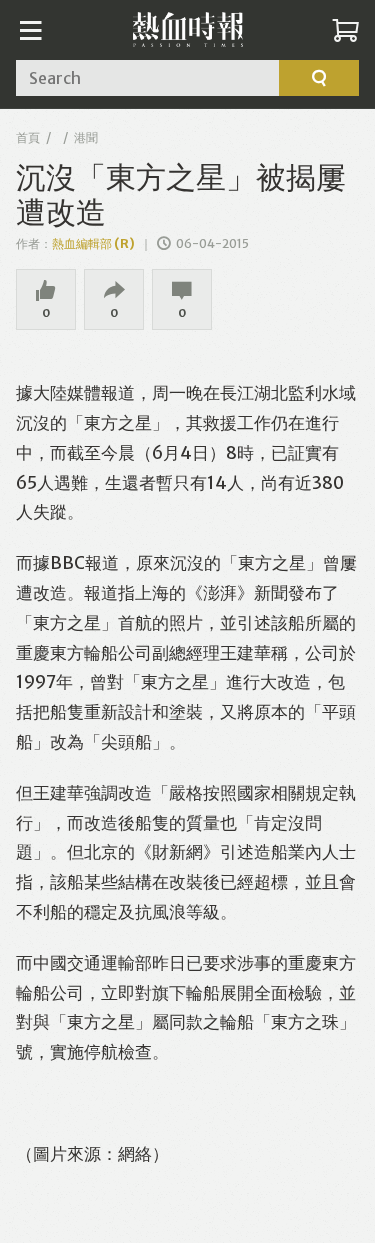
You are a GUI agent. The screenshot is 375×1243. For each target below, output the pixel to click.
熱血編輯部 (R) (93, 243)
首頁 (28, 137)
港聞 (86, 137)
